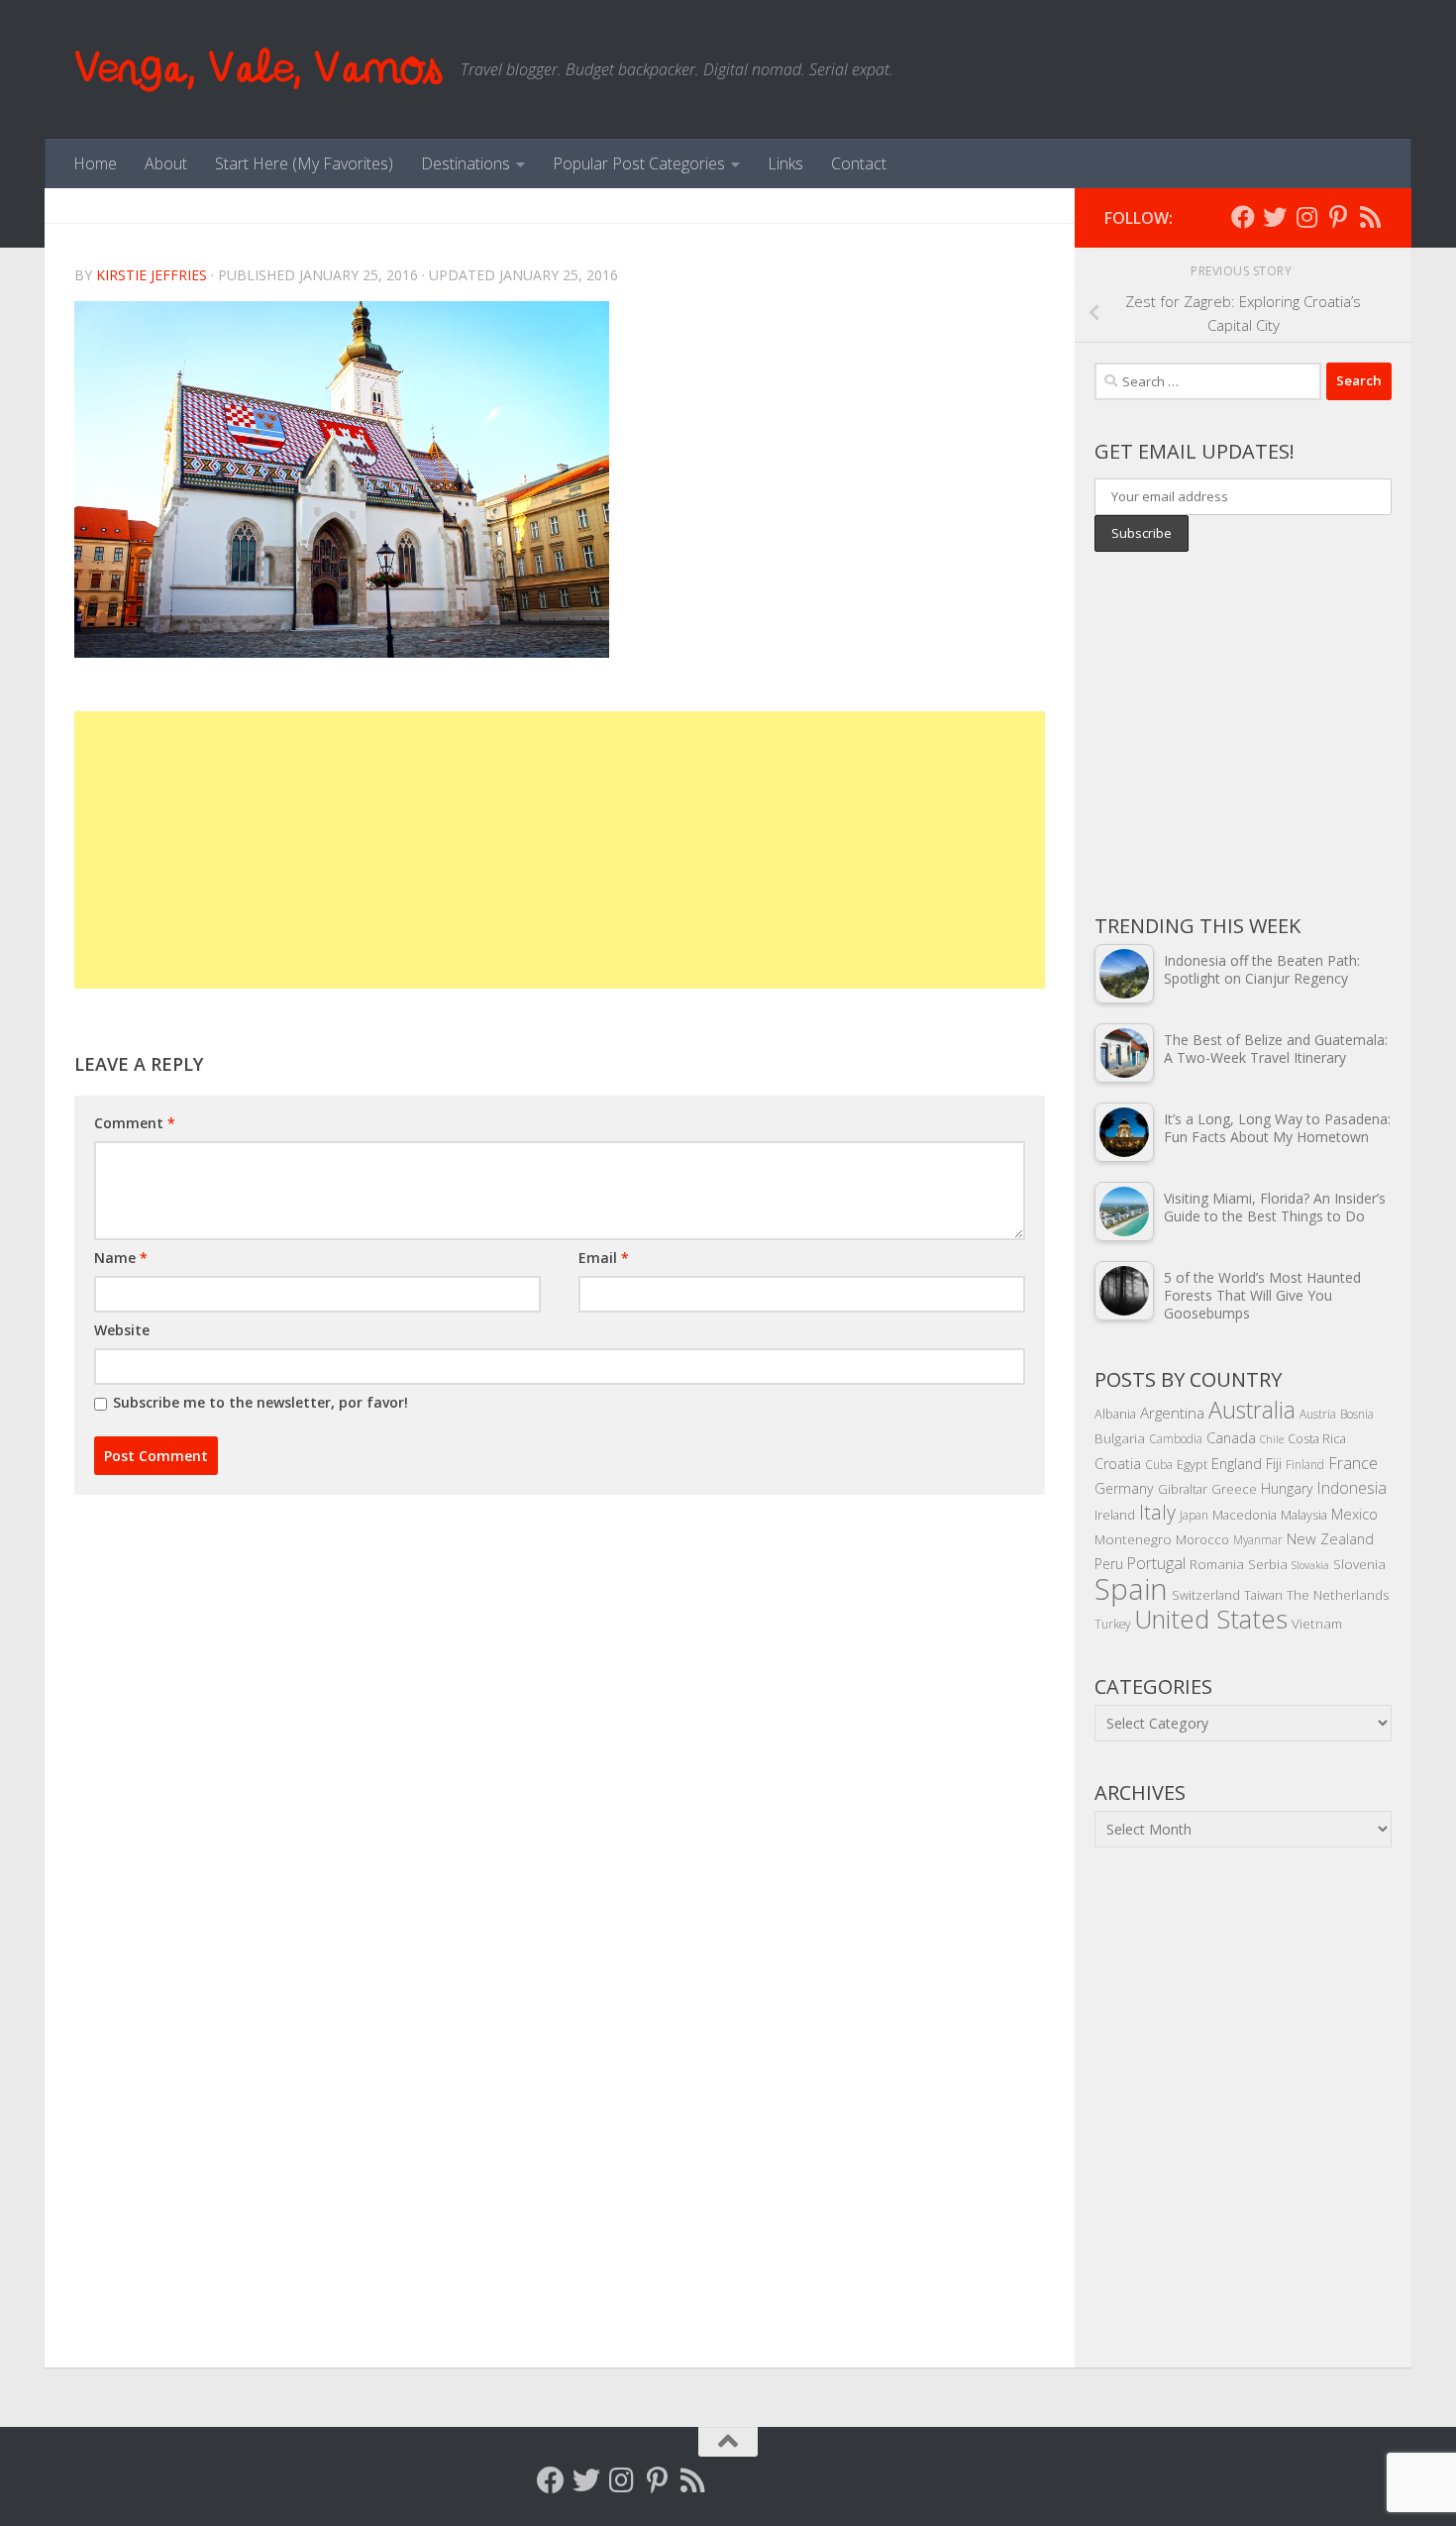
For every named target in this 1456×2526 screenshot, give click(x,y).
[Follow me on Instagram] (1306, 217)
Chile (1272, 1439)
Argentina (1172, 1413)
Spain (1131, 1589)
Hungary (1287, 1488)
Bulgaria (1120, 1438)
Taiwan (1263, 1595)
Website (122, 1330)
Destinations (466, 163)
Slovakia (1310, 1565)
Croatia (1118, 1464)
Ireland (1115, 1515)
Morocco (1202, 1539)
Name (121, 1258)
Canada (1231, 1437)
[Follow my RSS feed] (1370, 217)
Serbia (1268, 1564)
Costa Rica (1317, 1438)
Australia (1252, 1410)
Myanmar (1258, 1539)
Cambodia (1176, 1438)
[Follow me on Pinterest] (1338, 217)
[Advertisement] (560, 850)
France (1353, 1463)
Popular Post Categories (639, 163)
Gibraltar (1183, 1489)
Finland (1305, 1464)
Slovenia (1359, 1564)
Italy (1157, 1512)
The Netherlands (1338, 1594)
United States (1211, 1619)
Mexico (1354, 1514)
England (1237, 1464)
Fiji (1274, 1464)
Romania (1217, 1564)
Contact (859, 163)
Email (604, 1258)
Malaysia (1304, 1515)
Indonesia (1352, 1488)
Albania (1115, 1414)
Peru (1109, 1564)
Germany (1124, 1488)
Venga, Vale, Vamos (258, 69)
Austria (1318, 1414)
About (166, 163)
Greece (1234, 1489)
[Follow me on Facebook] (1243, 217)
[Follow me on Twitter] (1275, 217)
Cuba (1159, 1464)
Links (785, 163)
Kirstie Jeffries (152, 275)
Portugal (1156, 1563)
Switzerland (1206, 1595)
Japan (1194, 1515)
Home (95, 163)
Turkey (1112, 1624)
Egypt (1192, 1464)
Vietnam (1317, 1623)
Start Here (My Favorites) (304, 163)
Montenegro (1133, 1539)
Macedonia (1245, 1515)
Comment (135, 1123)
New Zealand (1330, 1538)
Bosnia (1357, 1414)
